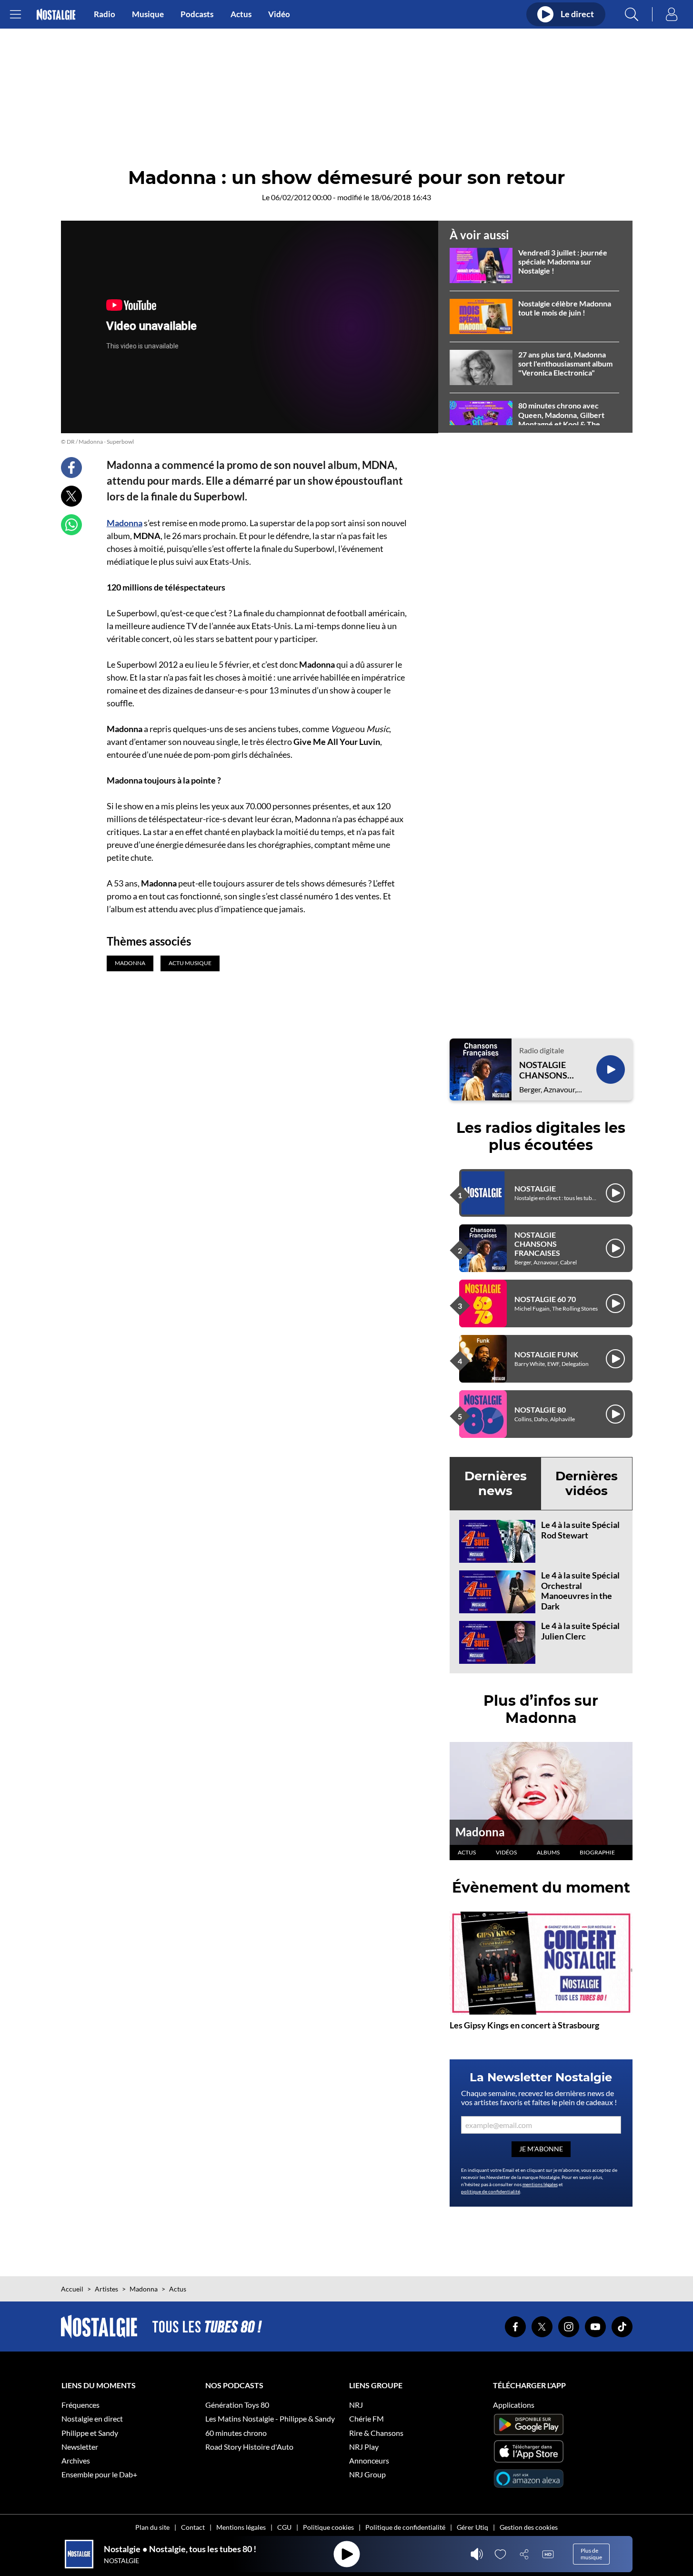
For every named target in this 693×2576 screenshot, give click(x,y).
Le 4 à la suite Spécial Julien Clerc (580, 1631)
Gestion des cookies (529, 2527)
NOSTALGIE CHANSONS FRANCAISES (545, 1070)
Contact (193, 2527)
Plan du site (152, 2527)
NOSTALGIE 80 (540, 1410)
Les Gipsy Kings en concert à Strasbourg (524, 2025)
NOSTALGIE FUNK (546, 1354)
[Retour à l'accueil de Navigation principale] (56, 15)
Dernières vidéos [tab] (587, 1483)
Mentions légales (241, 2527)
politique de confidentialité (491, 2191)
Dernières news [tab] (496, 1483)
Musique (148, 14)
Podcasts (197, 14)
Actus (241, 14)
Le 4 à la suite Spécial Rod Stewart (580, 1530)
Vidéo (279, 14)
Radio (105, 14)
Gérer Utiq (472, 2527)
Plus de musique (591, 2554)
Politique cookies (328, 2527)
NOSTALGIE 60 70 (545, 1299)
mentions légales (540, 2184)
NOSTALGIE (535, 1188)
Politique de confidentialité (405, 2527)
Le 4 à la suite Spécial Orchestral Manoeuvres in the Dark (580, 1591)
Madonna (125, 523)
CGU (284, 2527)
